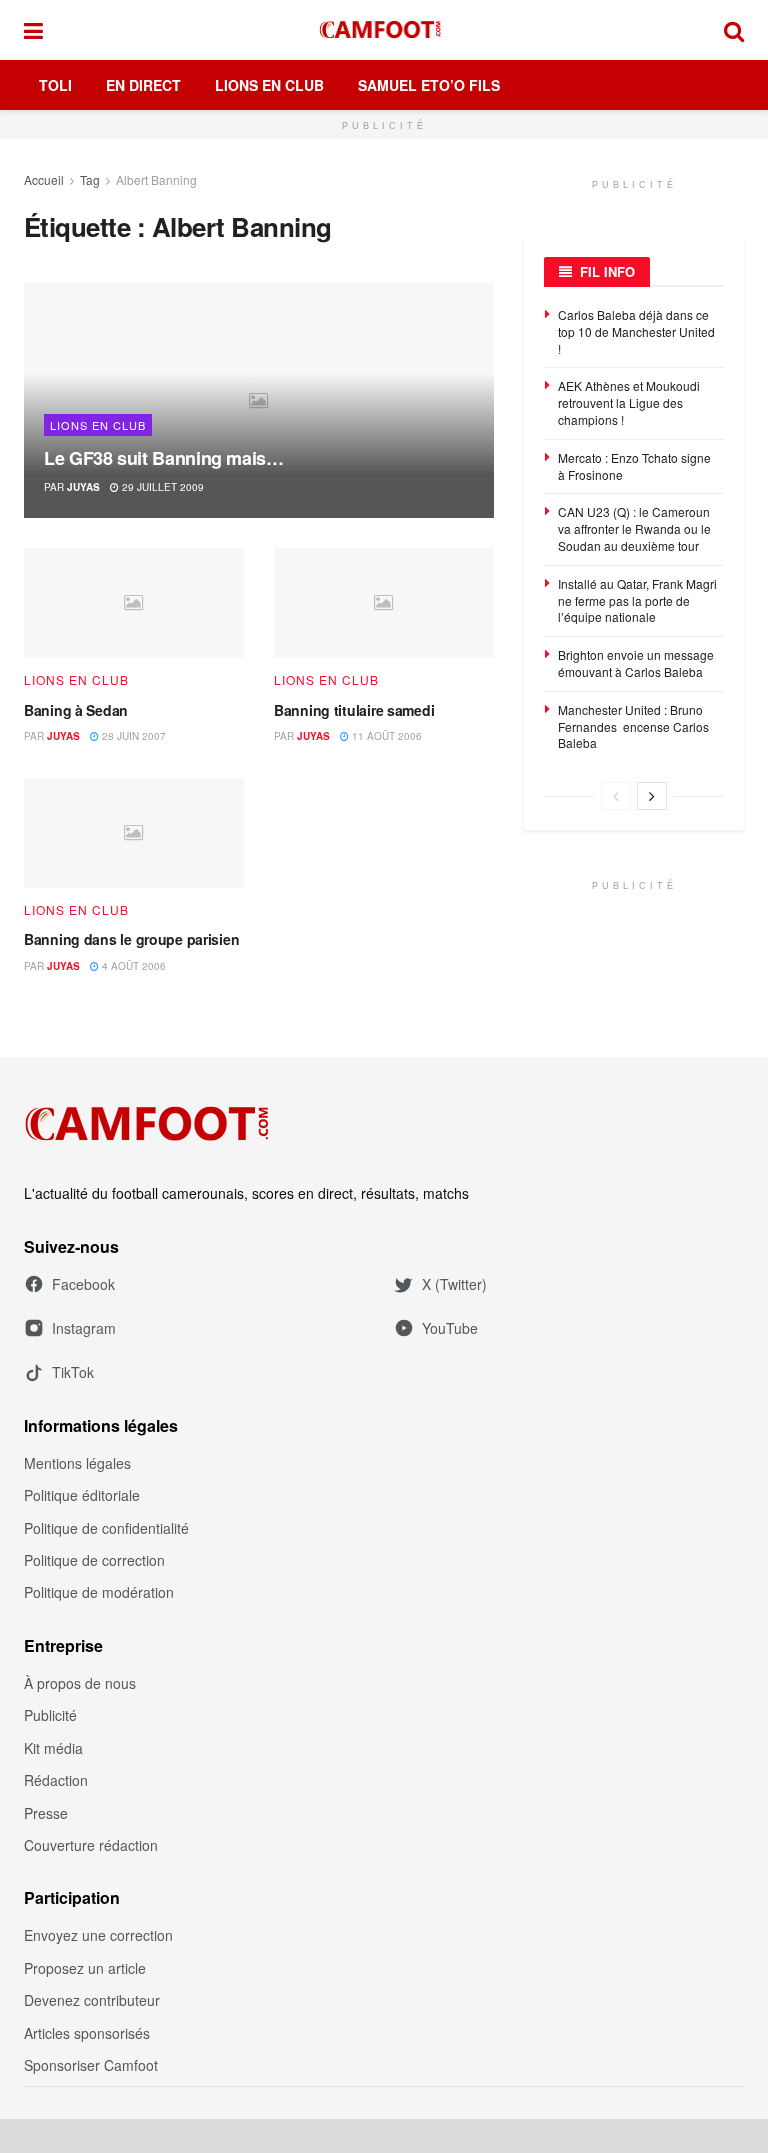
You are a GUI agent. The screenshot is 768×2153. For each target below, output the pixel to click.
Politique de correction (94, 1560)
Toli (55, 85)
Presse (46, 1813)
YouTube (450, 1328)
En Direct (143, 85)
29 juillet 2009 (161, 487)
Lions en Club (269, 85)
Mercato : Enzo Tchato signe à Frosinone (634, 466)
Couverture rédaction (91, 1845)
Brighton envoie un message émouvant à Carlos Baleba (636, 663)
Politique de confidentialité (106, 1528)
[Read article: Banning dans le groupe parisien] (134, 833)
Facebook (83, 1284)
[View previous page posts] (616, 796)
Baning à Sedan (76, 710)
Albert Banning (156, 179)
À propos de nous (80, 1683)
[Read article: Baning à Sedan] (134, 603)
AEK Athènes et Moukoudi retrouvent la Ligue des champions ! (629, 402)
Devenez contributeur (92, 2000)
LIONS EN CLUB (98, 425)
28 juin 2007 (132, 736)
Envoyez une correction (98, 1935)
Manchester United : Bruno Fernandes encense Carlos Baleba (633, 726)
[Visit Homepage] (384, 30)
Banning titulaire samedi (354, 710)
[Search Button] (734, 30)
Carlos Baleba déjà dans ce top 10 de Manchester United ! (636, 331)
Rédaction (56, 1780)
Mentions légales (77, 1463)
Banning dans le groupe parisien (131, 939)
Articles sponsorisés (87, 2033)
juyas (83, 487)
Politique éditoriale (82, 1495)
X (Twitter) (454, 1284)
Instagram (84, 1328)
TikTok (73, 1372)
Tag (90, 179)
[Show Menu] (33, 30)
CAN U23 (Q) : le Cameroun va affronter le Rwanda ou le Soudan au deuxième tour (634, 528)
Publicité (50, 1715)
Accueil (44, 179)
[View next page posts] (652, 796)
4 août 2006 (132, 966)
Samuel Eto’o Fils (429, 85)
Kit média (53, 1748)
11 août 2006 (385, 736)
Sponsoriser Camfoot (91, 2065)
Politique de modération (99, 1592)
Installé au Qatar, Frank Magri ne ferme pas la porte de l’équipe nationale (637, 600)
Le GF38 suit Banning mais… (164, 458)
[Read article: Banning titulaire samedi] (384, 603)
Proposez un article (85, 1968)
